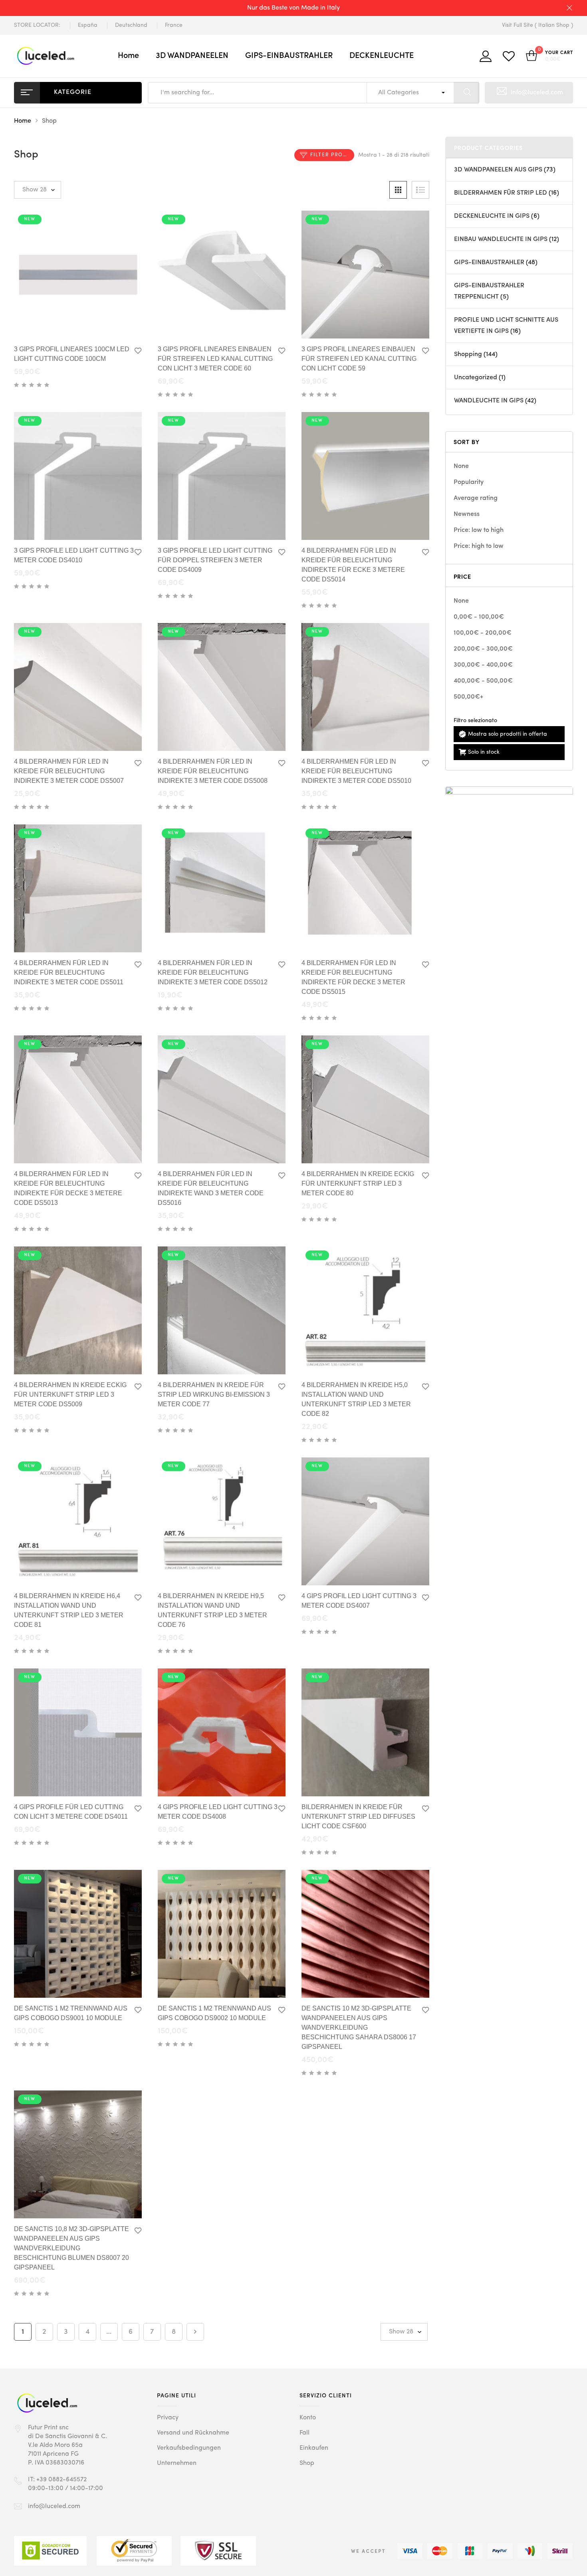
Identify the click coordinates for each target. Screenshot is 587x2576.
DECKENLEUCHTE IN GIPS (492, 216)
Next (195, 2332)
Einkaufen (314, 2448)
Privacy (168, 2418)
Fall (304, 2433)
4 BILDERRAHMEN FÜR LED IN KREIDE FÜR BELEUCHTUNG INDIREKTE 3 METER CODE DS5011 (69, 972)
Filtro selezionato (475, 721)
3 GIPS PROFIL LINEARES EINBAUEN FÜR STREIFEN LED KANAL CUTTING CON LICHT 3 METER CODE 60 (215, 359)
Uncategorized (476, 378)
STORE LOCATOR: (37, 25)
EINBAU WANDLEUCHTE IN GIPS (501, 239)
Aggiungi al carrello (82, 325)
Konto (308, 2418)
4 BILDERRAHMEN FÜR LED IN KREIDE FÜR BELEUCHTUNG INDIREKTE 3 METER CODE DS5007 (69, 771)
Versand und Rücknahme (193, 2433)
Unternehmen (177, 2463)
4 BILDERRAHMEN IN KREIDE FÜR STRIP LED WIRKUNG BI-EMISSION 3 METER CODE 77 (214, 1395)
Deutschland (131, 25)
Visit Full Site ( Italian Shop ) (537, 25)
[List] (420, 190)
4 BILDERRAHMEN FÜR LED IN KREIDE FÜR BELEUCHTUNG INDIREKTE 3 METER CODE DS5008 (213, 771)
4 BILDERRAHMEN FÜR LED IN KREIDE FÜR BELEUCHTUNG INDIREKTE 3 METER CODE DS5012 (213, 972)
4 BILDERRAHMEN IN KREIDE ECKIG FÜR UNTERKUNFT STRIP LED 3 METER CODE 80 (358, 1183)
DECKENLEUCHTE (382, 56)
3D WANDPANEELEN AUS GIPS (498, 170)
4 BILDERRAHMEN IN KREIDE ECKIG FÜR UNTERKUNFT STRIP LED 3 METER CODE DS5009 (70, 1395)
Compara (107, 325)
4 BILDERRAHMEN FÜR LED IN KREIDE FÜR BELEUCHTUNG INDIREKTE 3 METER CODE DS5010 (356, 771)
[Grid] (398, 190)
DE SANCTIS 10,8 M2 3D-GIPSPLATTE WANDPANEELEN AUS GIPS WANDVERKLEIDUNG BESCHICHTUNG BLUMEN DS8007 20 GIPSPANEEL (71, 2248)
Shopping (468, 354)
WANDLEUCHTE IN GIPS (489, 401)
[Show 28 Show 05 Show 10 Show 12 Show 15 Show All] (38, 190)
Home (128, 56)
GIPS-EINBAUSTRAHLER (289, 56)
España (88, 25)
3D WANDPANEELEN (192, 56)
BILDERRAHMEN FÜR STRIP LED (501, 193)
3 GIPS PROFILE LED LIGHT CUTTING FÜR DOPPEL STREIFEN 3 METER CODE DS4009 (215, 560)
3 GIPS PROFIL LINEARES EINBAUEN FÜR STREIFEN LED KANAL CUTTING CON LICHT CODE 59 (359, 359)
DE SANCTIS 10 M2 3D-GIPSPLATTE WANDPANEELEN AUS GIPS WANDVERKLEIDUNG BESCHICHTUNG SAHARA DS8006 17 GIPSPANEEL (359, 2028)
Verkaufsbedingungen (189, 2448)
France (174, 25)
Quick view (56, 323)
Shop (307, 2463)
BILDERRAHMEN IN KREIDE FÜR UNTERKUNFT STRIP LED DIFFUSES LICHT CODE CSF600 (358, 1817)
